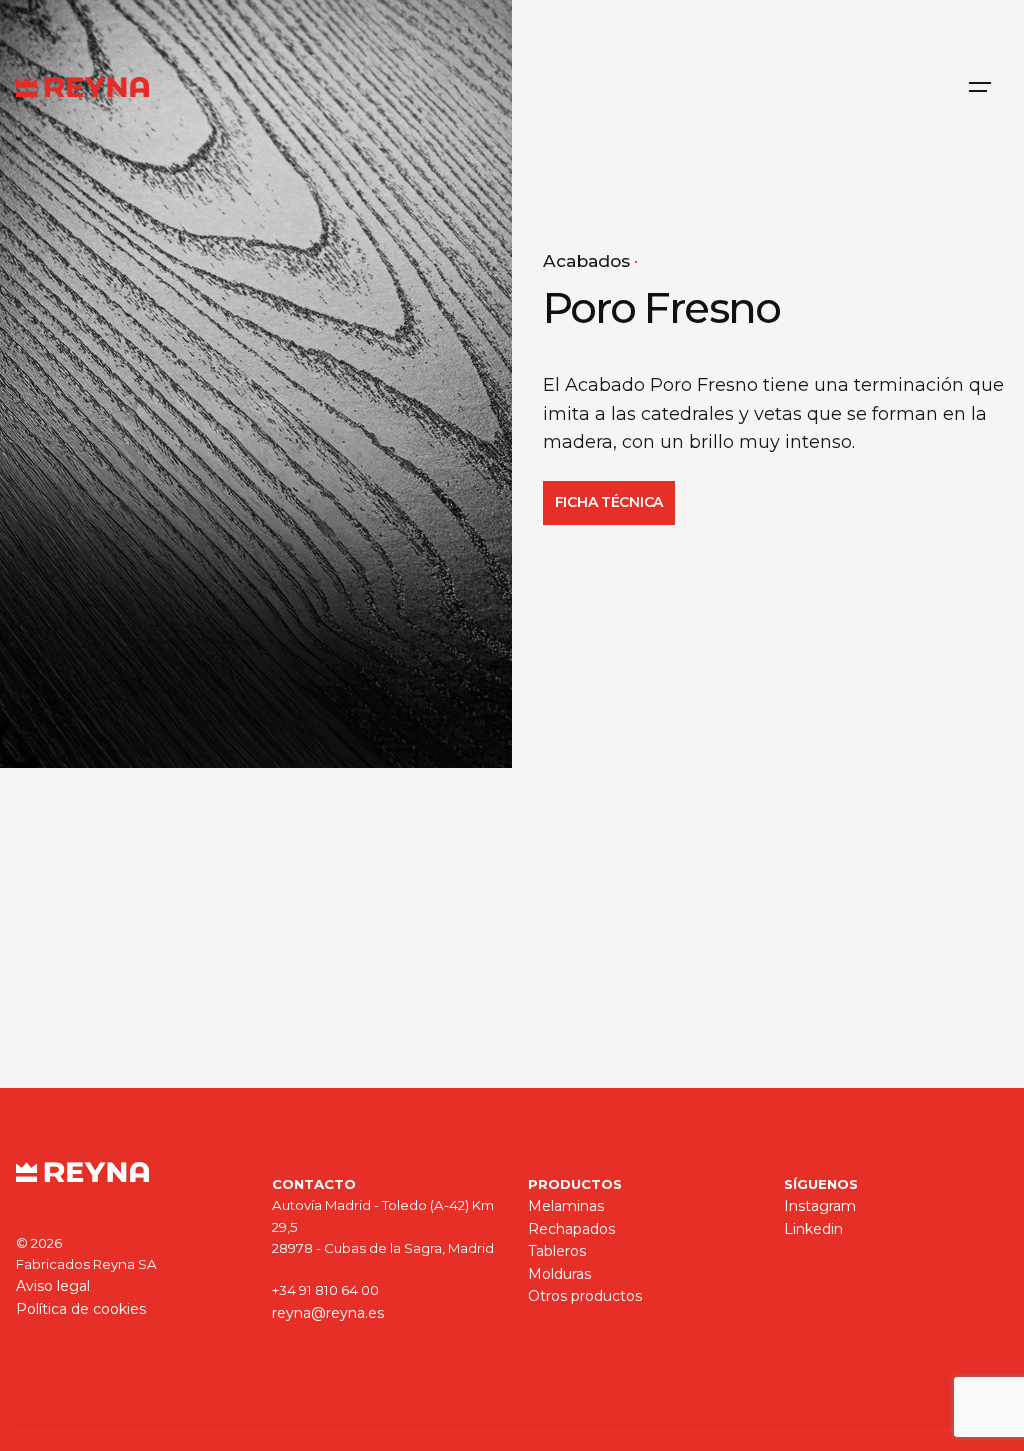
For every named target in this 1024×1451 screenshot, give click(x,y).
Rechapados (571, 1229)
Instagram (820, 1206)
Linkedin (813, 1229)
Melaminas (566, 1206)
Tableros (557, 1251)
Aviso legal (53, 1286)
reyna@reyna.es (328, 1313)
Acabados (586, 260)
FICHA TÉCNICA (609, 502)
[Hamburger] (980, 87)
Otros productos (585, 1296)
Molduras (559, 1274)
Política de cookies (81, 1309)
